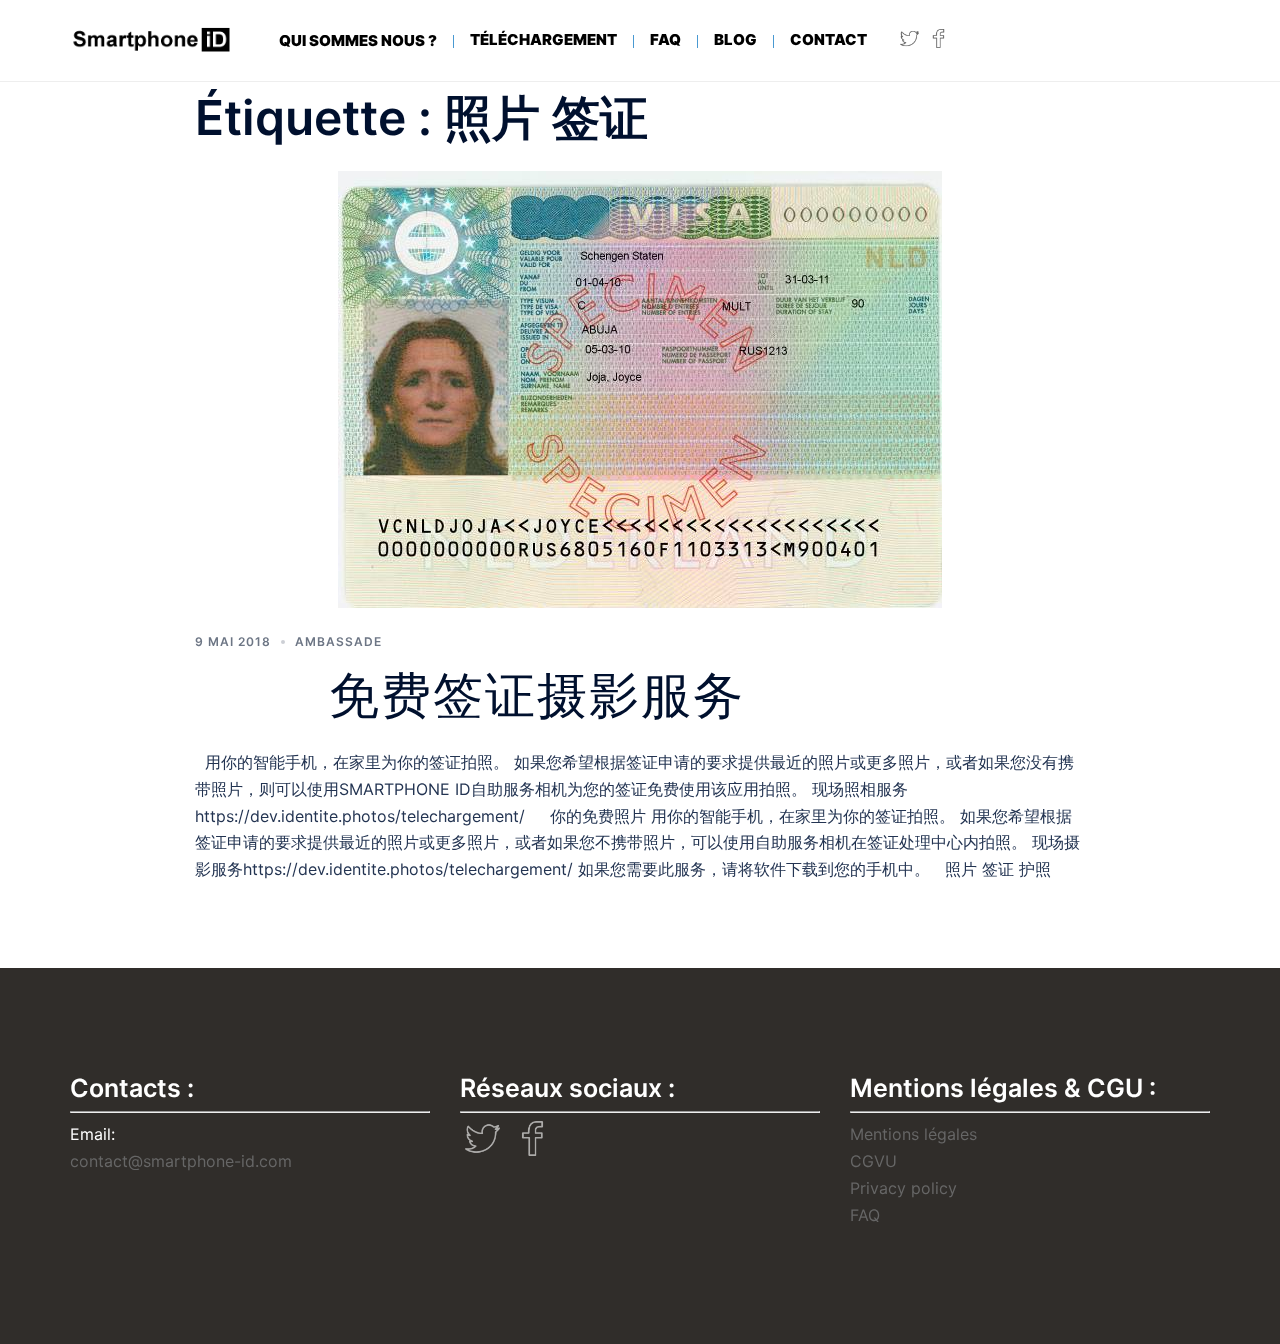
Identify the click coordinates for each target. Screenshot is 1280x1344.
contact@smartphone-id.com (181, 1161)
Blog (735, 39)
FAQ (665, 39)
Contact (828, 39)
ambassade (338, 641)
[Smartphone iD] (152, 39)
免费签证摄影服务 (537, 696)
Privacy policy (903, 1188)
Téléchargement (543, 39)
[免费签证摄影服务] (640, 387)
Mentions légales (913, 1134)
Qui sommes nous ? (358, 40)
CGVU (873, 1161)
